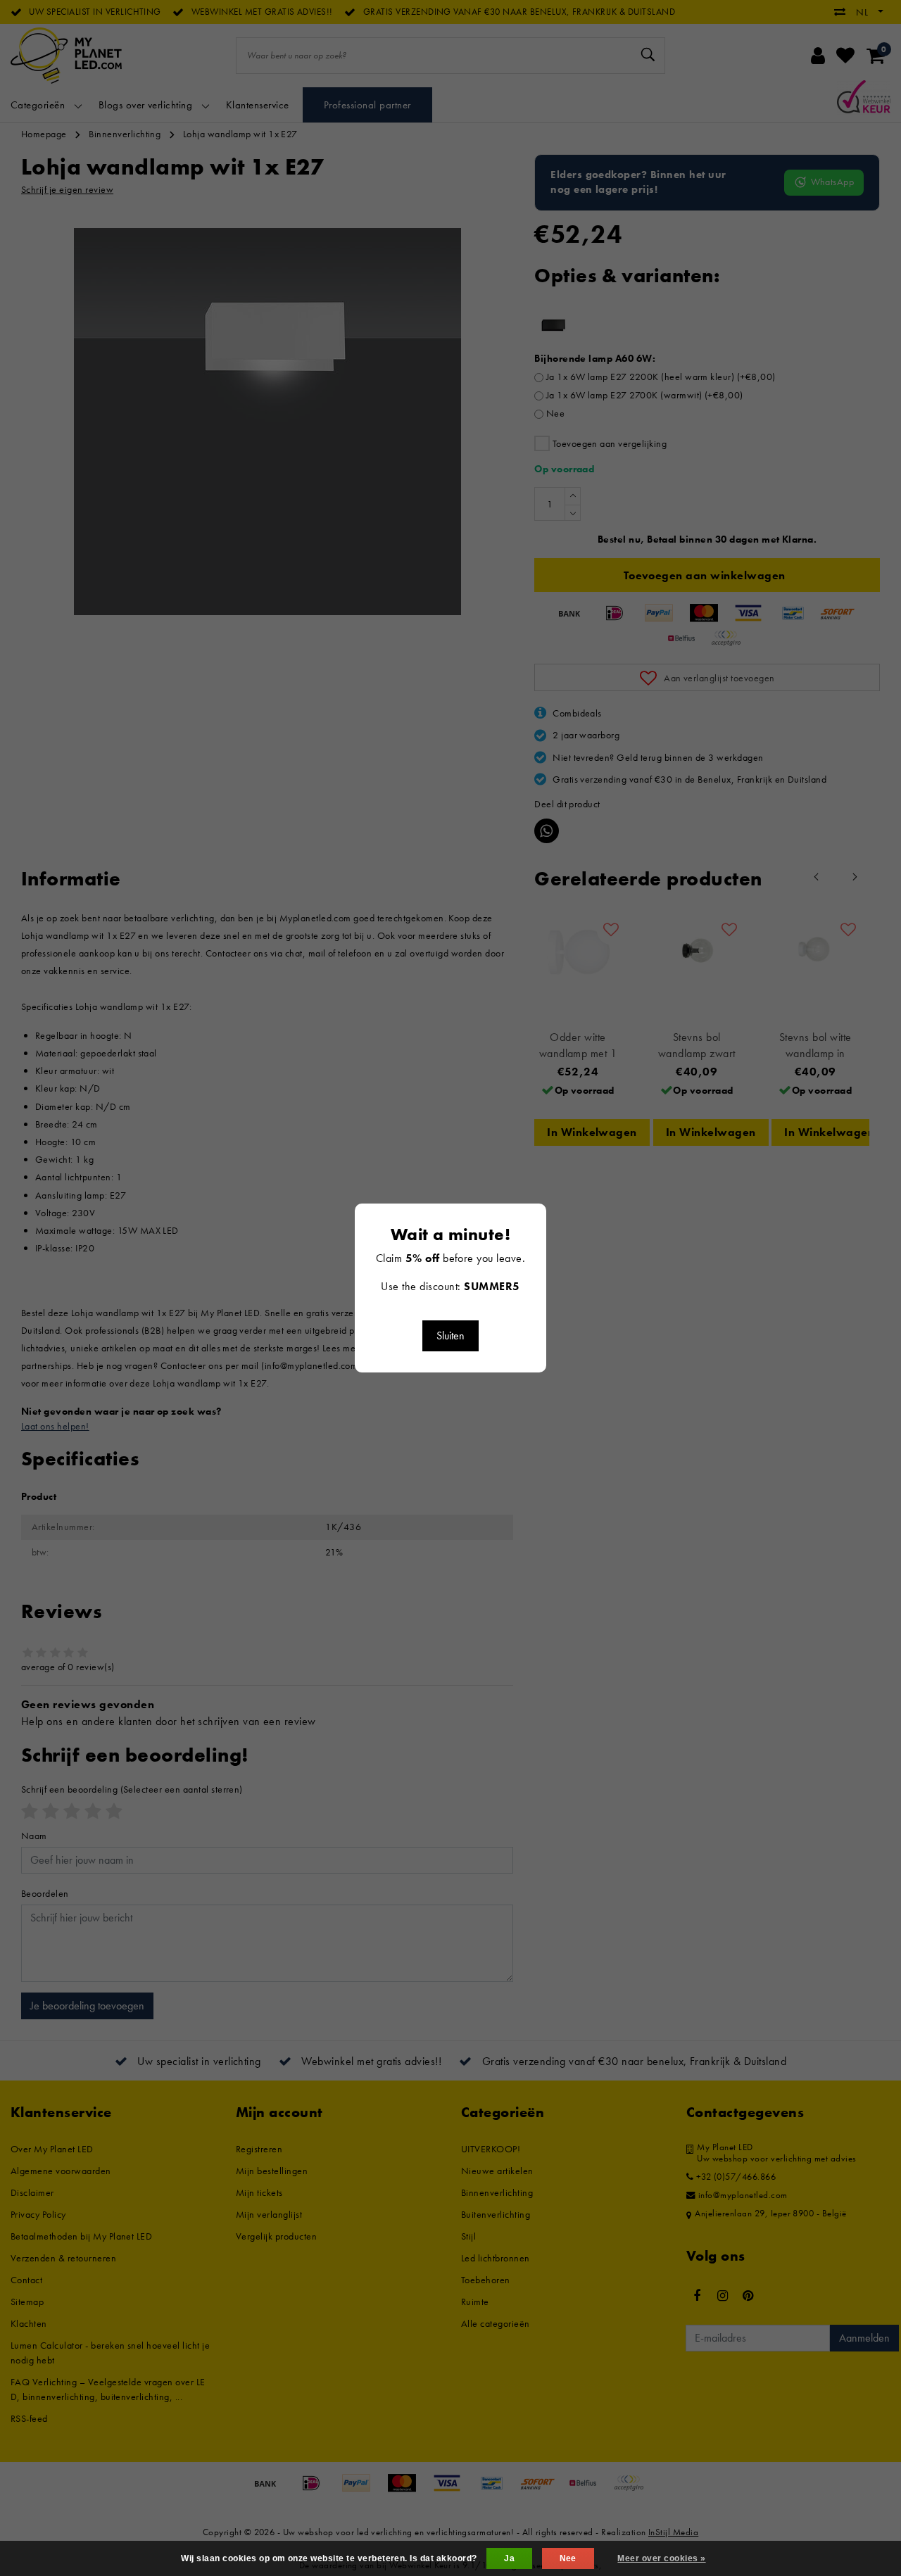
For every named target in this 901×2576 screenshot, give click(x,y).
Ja (509, 2558)
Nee (568, 2558)
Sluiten (450, 1336)
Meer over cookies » (661, 2558)
